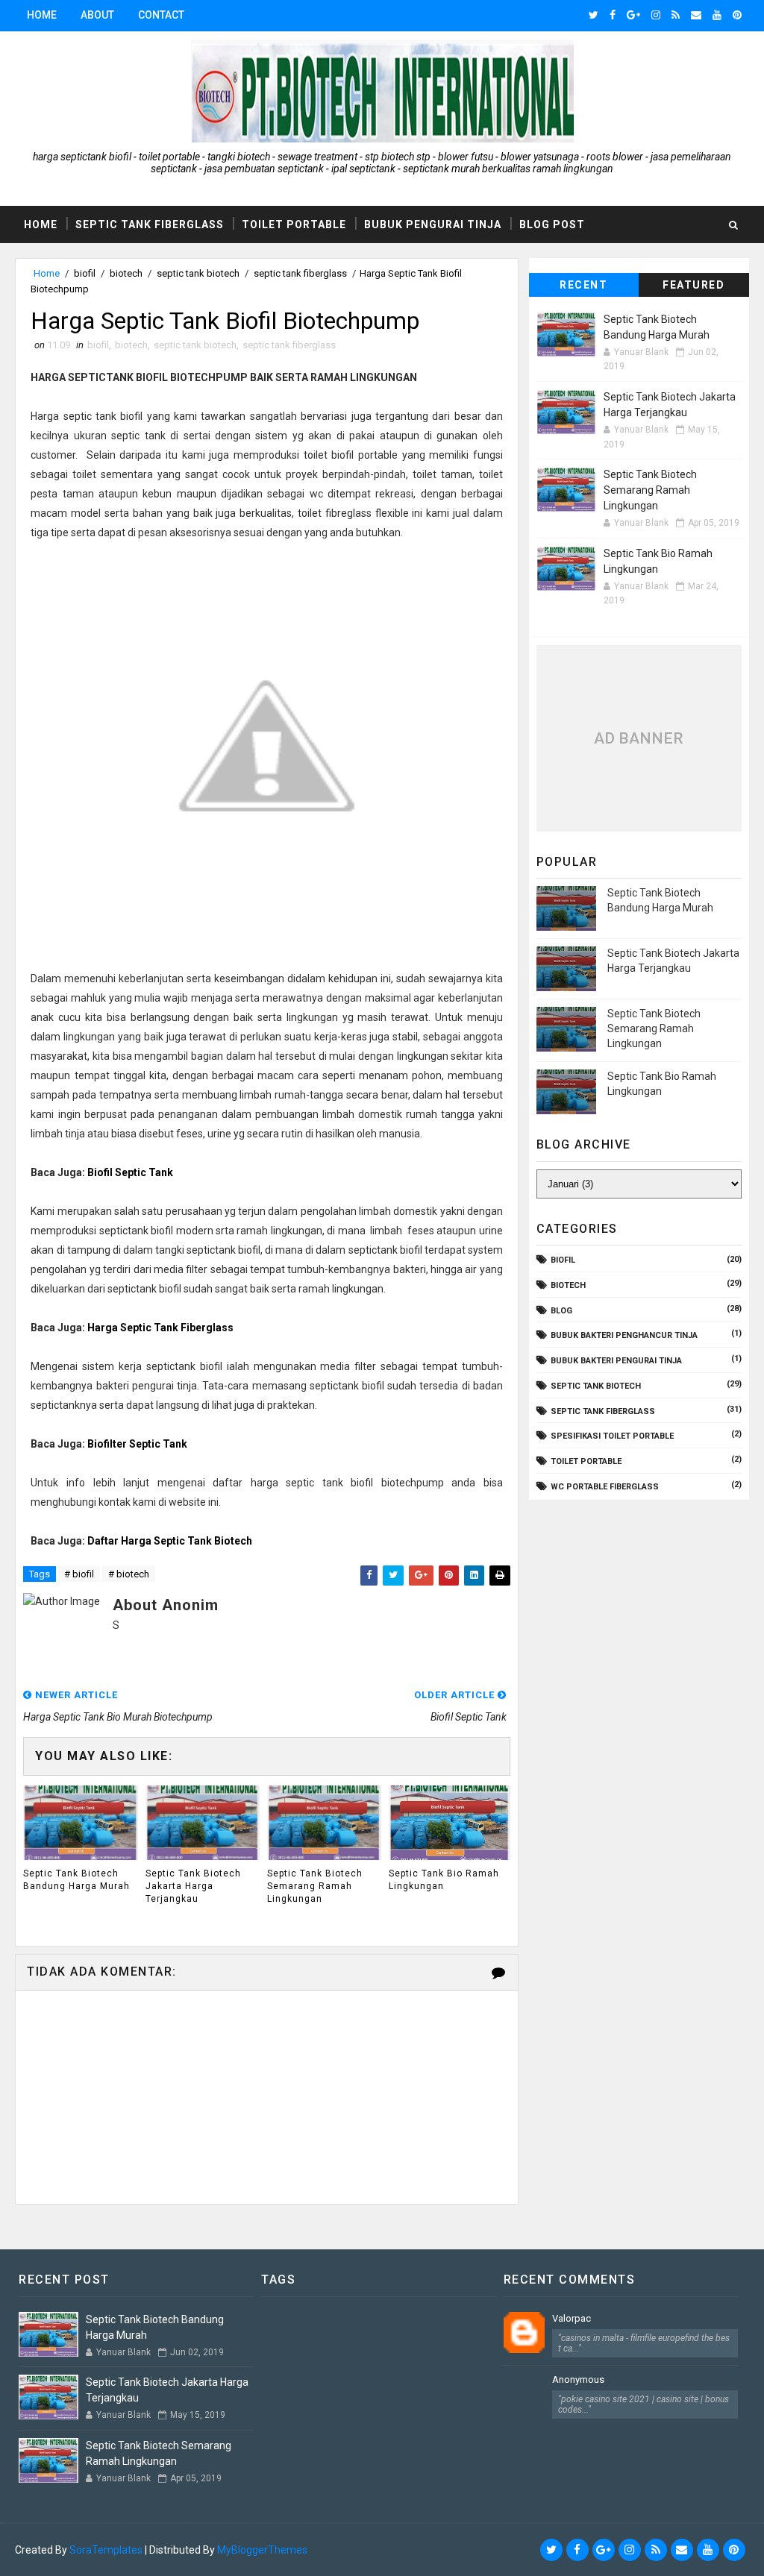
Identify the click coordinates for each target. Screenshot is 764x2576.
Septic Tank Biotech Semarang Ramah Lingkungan (315, 1886)
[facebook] (613, 15)
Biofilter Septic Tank (137, 1444)
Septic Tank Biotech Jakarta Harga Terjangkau (193, 1886)
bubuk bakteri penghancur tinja (624, 1335)
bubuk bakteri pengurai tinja (616, 1361)
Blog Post (552, 224)
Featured (693, 285)
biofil (85, 273)
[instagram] (656, 15)
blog (561, 1311)
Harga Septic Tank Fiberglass (160, 1328)
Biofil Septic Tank (130, 1172)
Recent (583, 285)
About (97, 15)
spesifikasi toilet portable (612, 1436)
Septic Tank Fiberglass (150, 224)
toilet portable (586, 1461)
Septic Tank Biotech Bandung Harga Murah (76, 1880)
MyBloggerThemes (262, 2550)
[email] (696, 15)
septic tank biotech (198, 273)
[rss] (676, 15)
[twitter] (594, 15)
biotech (126, 273)
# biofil (79, 1574)
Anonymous (578, 2379)
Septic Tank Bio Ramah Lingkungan (444, 1880)
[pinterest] (737, 15)
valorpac (572, 2318)
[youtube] (717, 15)
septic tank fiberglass (300, 273)
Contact (161, 15)
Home (42, 15)
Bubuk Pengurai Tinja (433, 224)
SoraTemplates (106, 2550)
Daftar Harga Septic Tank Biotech (170, 1541)
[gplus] (633, 15)
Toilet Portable (294, 224)
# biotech (129, 1574)
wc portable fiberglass (605, 1487)
